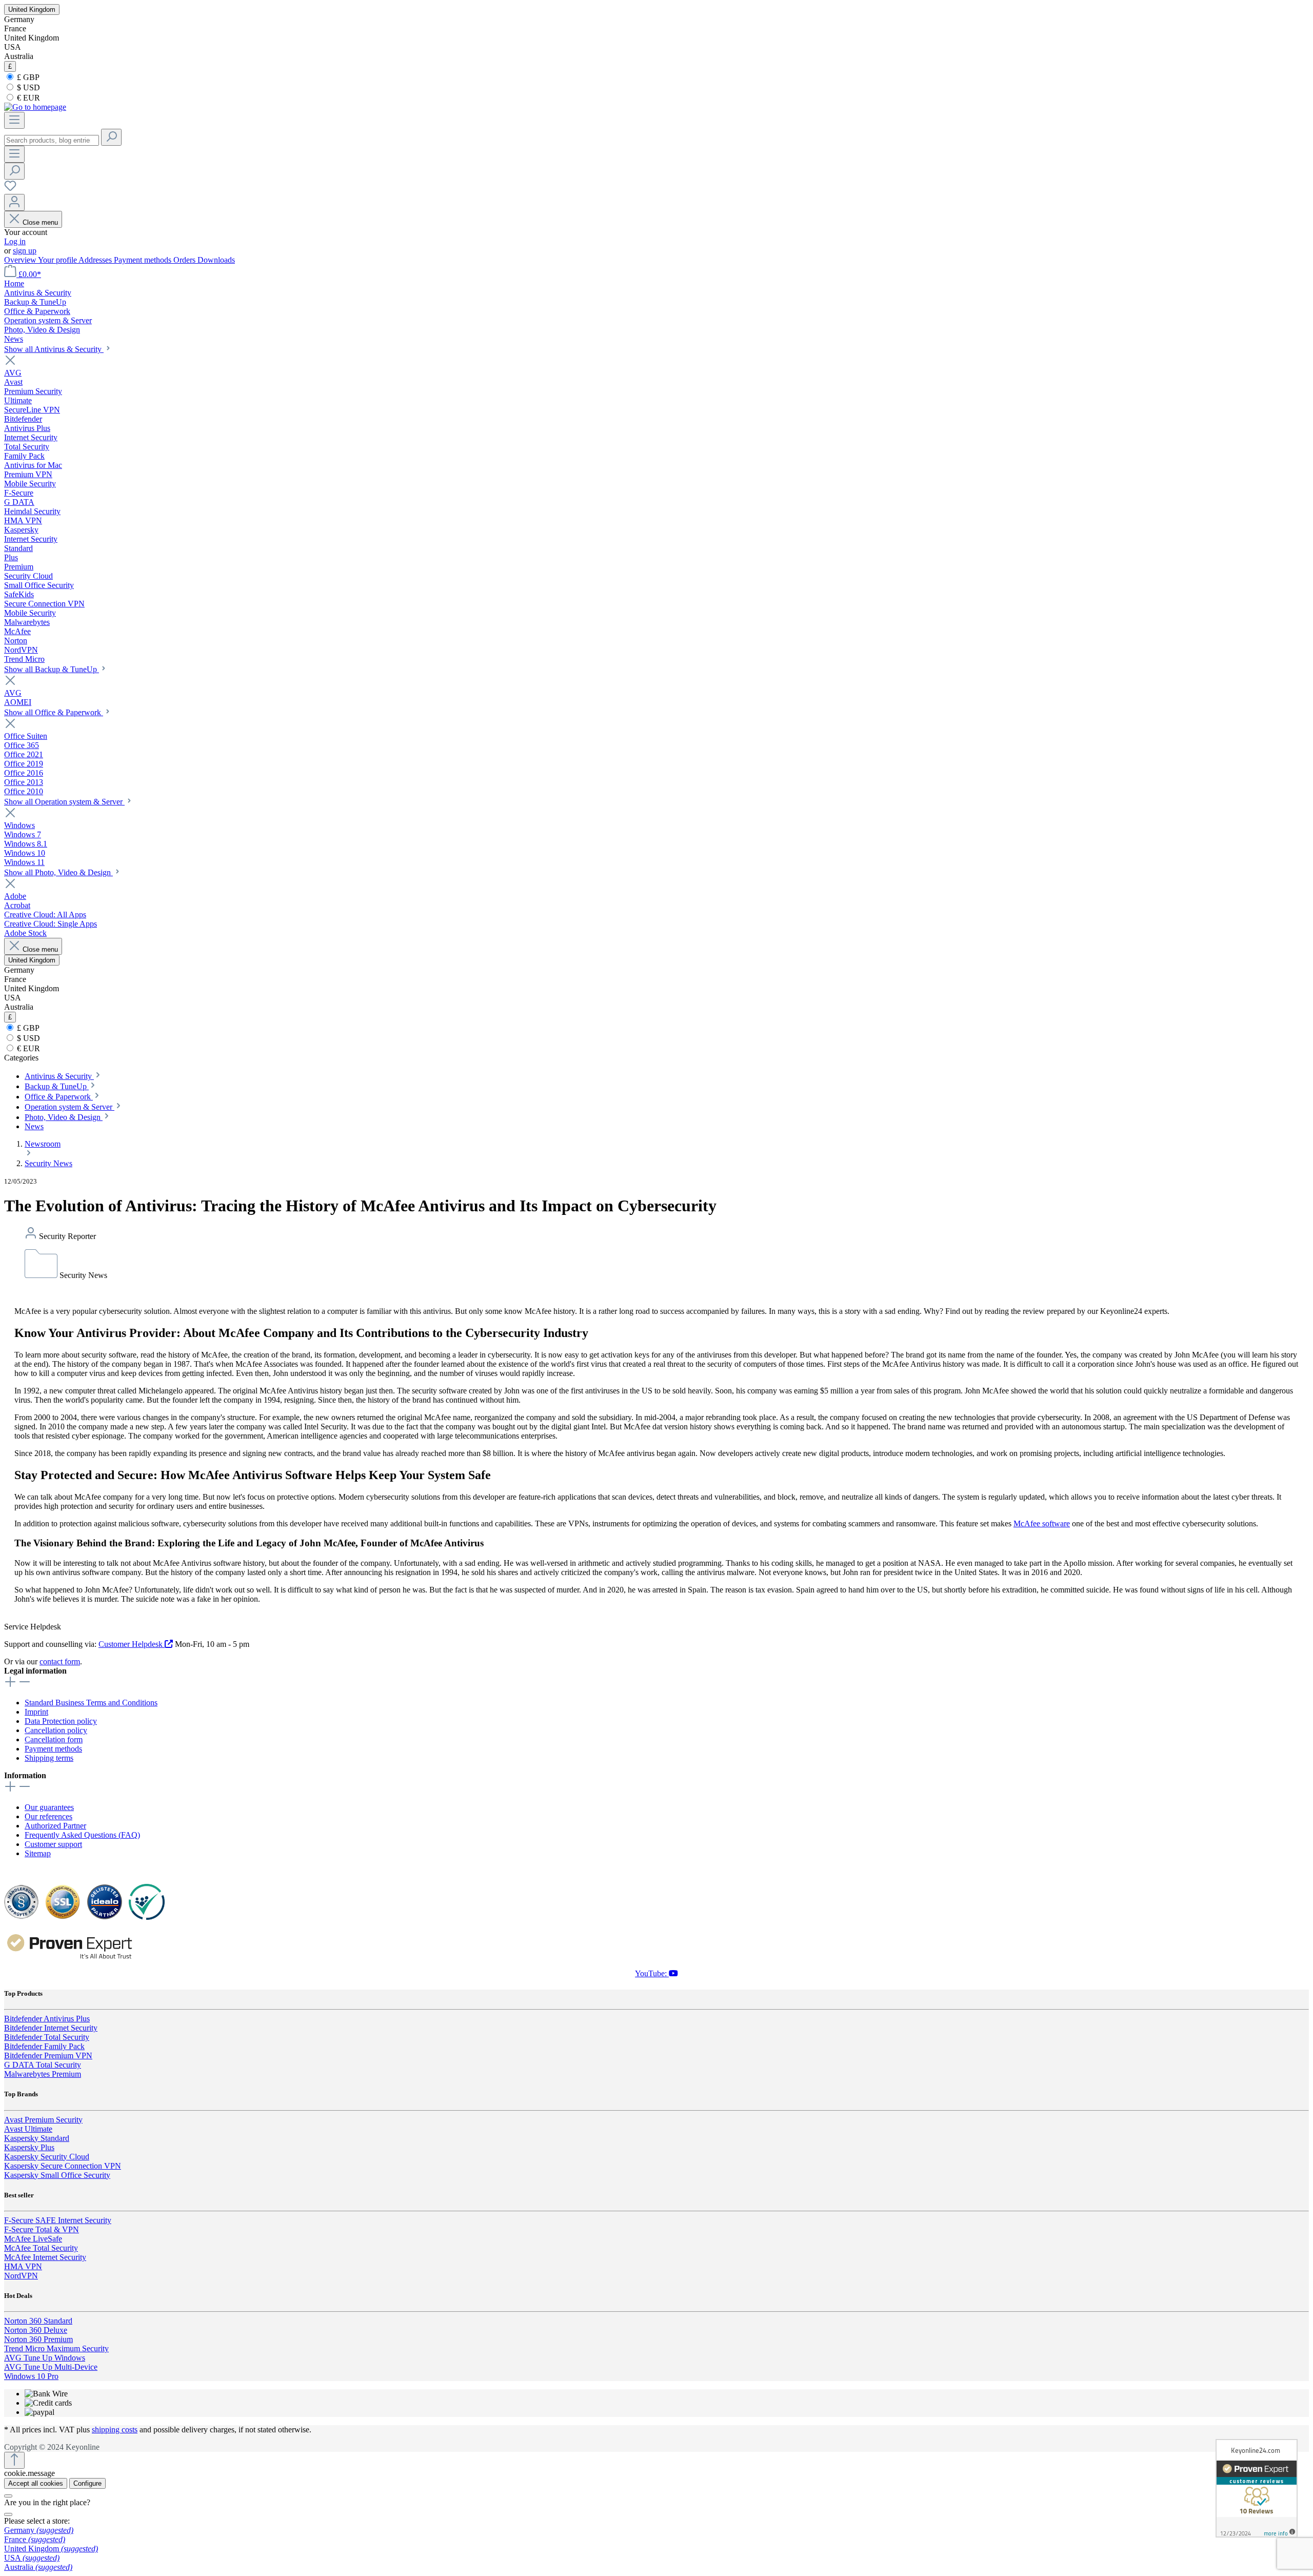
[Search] (111, 137)
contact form (60, 1661)
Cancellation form (54, 1739)
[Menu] (14, 120)
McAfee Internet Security (45, 2257)
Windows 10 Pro (31, 2376)
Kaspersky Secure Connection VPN (63, 2166)
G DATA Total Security (43, 2065)
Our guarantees (49, 1807)
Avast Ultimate (28, 2129)
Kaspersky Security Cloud (47, 2157)
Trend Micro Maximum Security (56, 2348)
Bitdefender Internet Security (51, 2028)
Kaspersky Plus (29, 2147)
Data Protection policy (61, 1721)
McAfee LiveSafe (33, 2239)
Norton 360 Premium (38, 2339)
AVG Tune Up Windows (45, 2358)
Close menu (40, 222)
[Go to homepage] (35, 107)
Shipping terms (49, 1758)
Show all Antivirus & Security (54, 349)
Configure (87, 2483)
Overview (21, 260)
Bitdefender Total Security (47, 2037)
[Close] (8, 2496)
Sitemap (38, 1853)
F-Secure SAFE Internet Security (58, 2220)
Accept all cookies (36, 2483)
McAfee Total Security (41, 2248)
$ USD (27, 87)
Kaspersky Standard (37, 2138)
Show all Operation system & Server (64, 802)
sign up (25, 251)
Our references (48, 1816)
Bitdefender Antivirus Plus (47, 2019)
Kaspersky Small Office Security (57, 2175)
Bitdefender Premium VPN (48, 2056)
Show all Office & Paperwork (54, 712)
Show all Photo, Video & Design (58, 872)
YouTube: (652, 1973)
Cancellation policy (56, 1730)
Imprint (36, 1712)
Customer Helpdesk (132, 1644)
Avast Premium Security (43, 2120)
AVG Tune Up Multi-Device (51, 2367)
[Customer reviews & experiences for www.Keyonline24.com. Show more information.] (1257, 2488)
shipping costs (115, 2430)
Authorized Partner (55, 1826)
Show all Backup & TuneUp (52, 669)
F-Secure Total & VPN (42, 2229)
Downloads (216, 260)
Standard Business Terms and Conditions (91, 1703)
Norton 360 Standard (38, 2321)
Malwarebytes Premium (43, 2074)
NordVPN (21, 2276)
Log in (15, 241)
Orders (185, 260)
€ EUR (27, 98)
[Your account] (14, 202)
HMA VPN (23, 2266)
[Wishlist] (10, 189)
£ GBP (27, 77)
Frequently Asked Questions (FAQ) (82, 1835)
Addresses (96, 260)
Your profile (58, 260)
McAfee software (1042, 1523)
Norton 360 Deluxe (36, 2330)
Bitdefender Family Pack (44, 2046)
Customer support (53, 1844)
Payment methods (144, 260)
